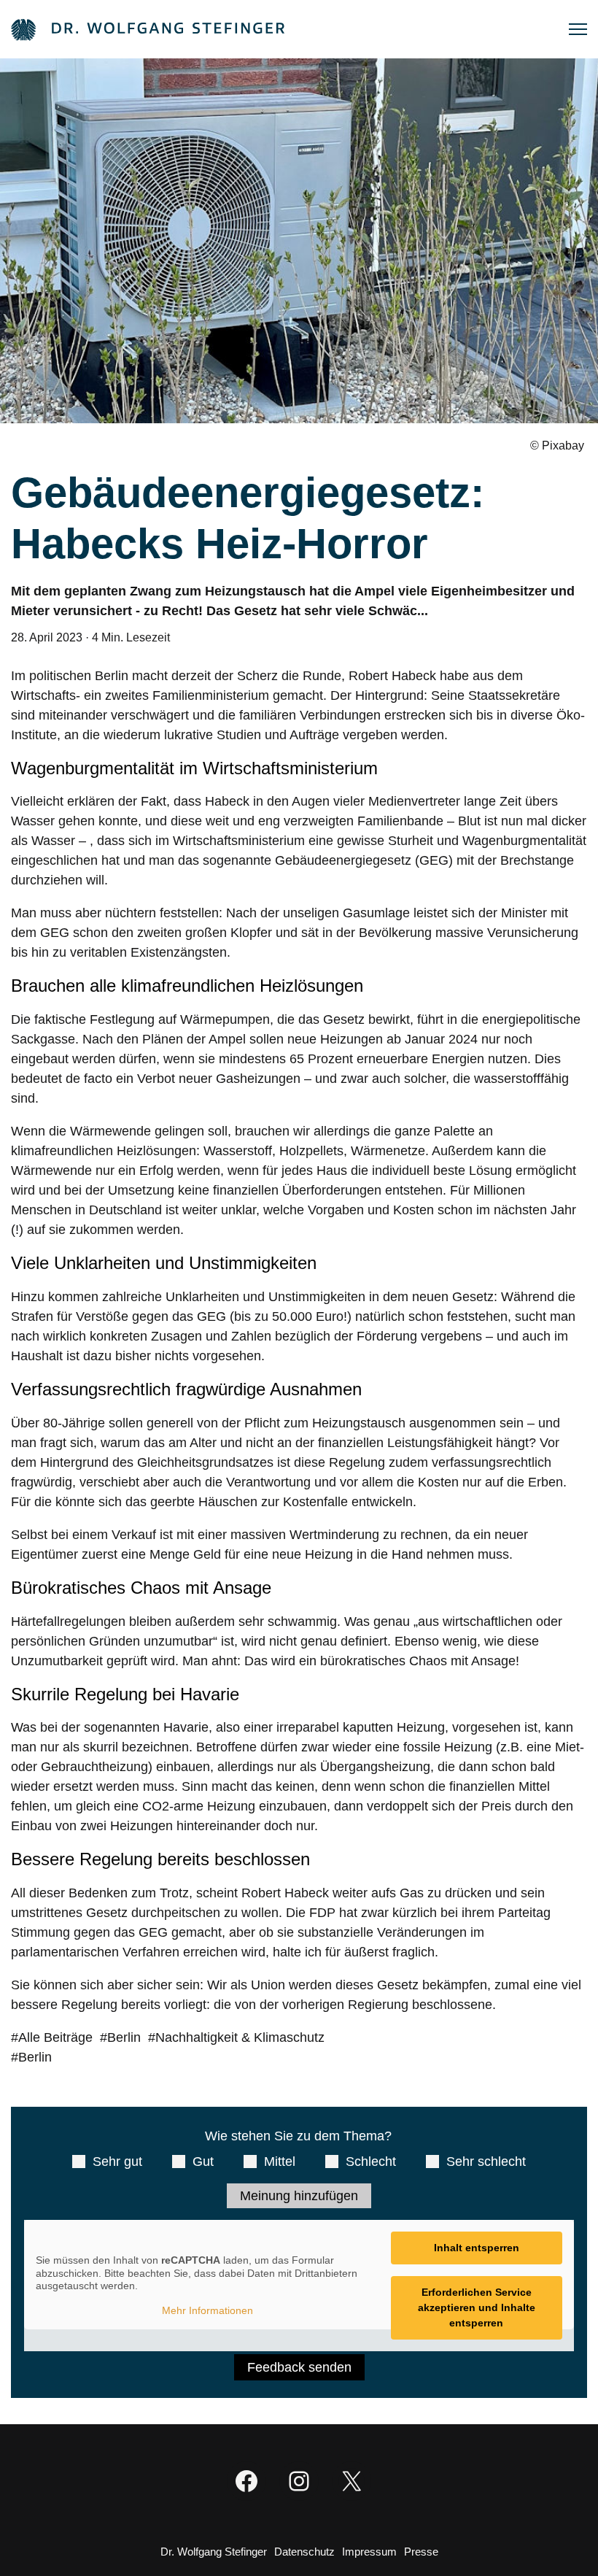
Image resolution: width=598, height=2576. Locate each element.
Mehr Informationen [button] (207, 2310)
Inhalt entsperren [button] (477, 2248)
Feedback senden (299, 2367)
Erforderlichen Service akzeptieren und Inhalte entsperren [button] (477, 2307)
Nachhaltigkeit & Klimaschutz (240, 2037)
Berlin (124, 2037)
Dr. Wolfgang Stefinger (214, 2552)
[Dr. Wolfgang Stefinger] (148, 29)
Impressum (369, 2552)
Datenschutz (304, 2552)
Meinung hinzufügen (299, 2196)
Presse (421, 2552)
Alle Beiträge (55, 2037)
